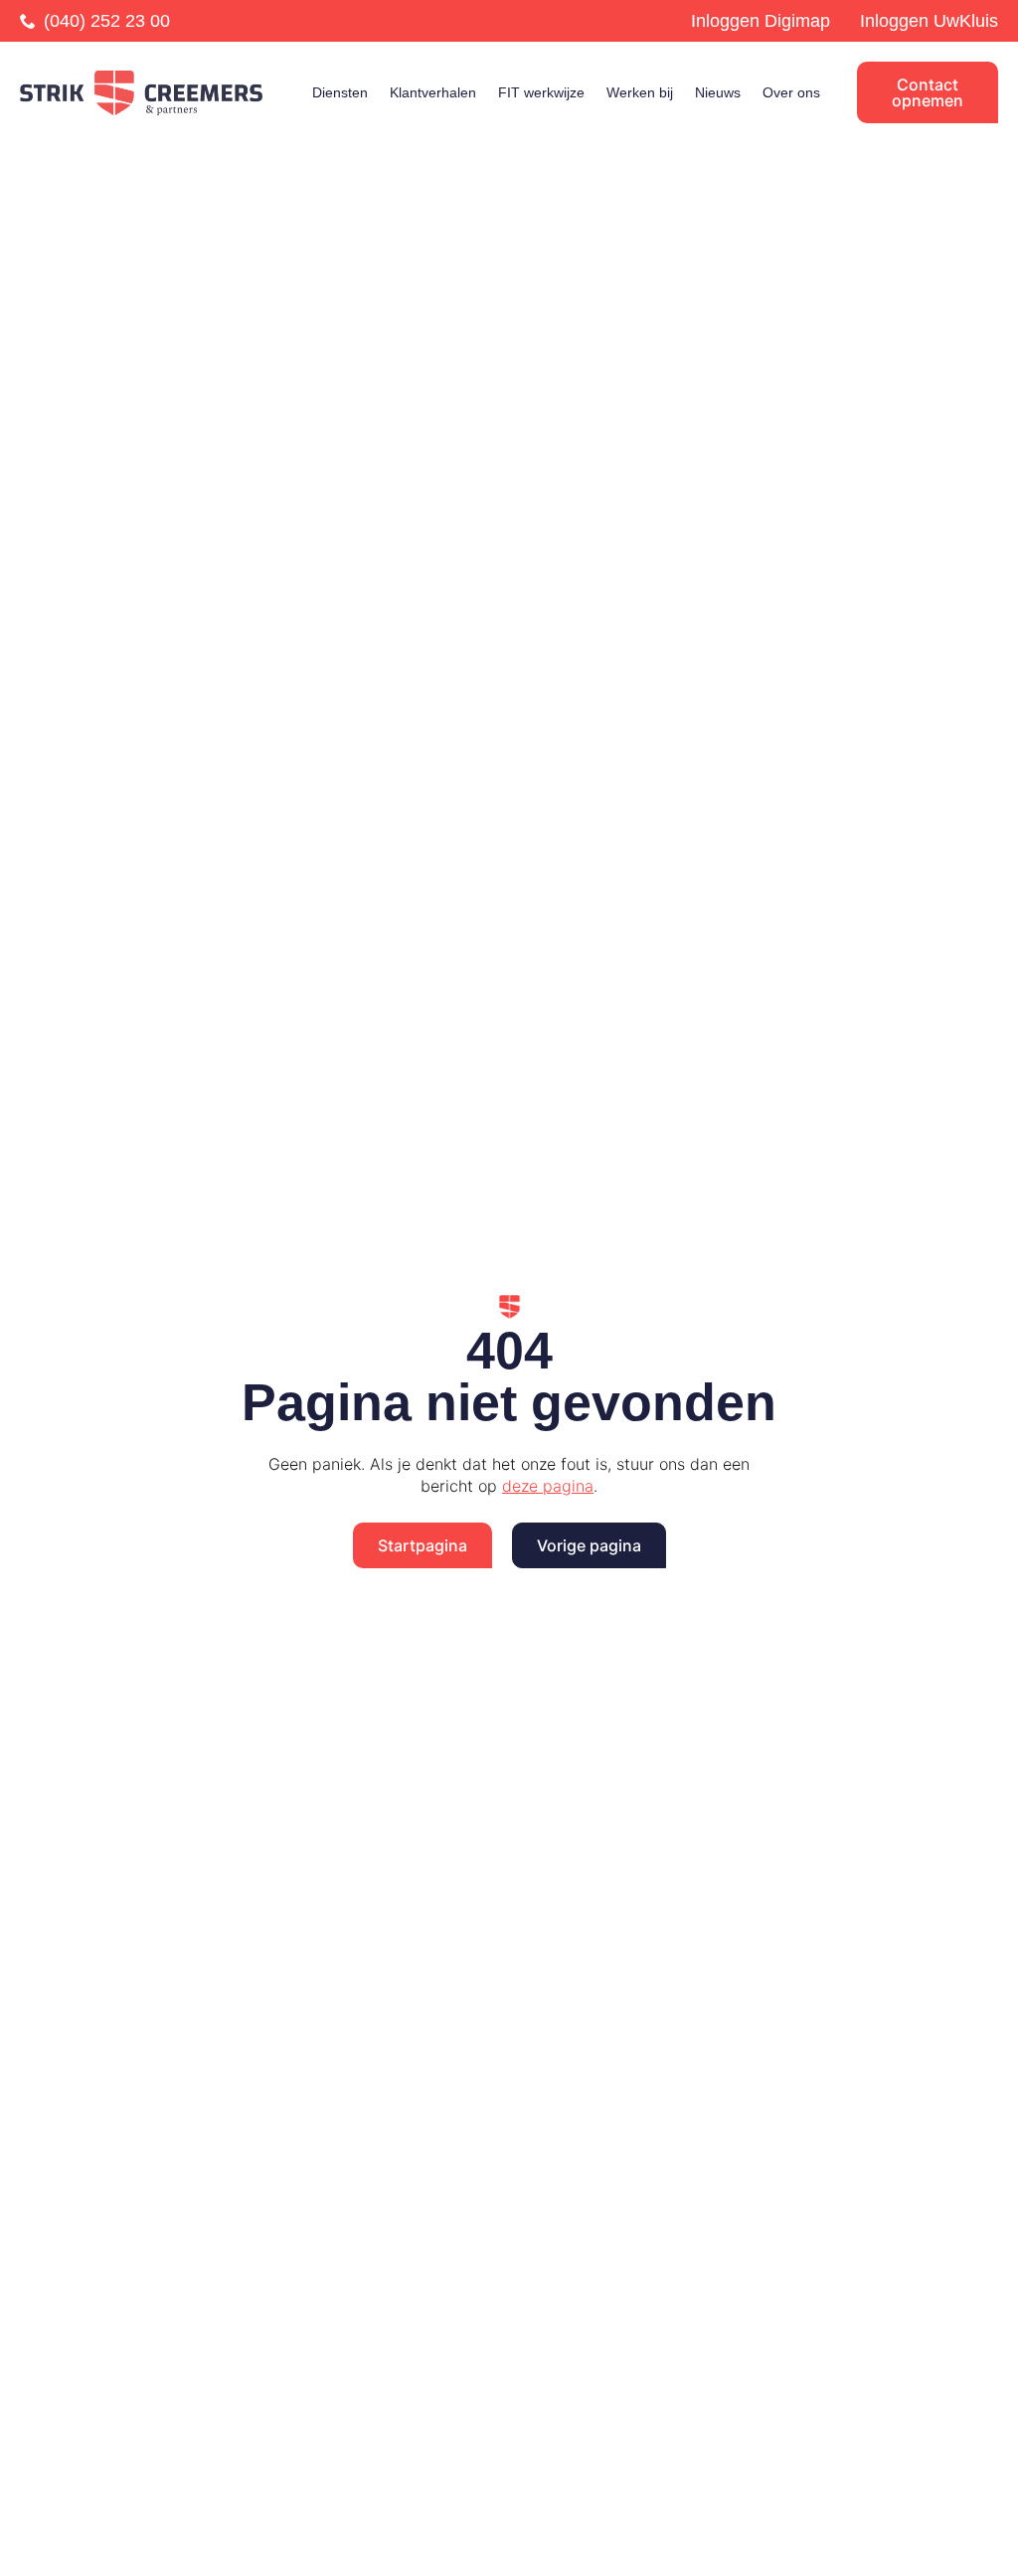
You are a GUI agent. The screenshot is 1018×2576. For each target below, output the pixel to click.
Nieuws (718, 92)
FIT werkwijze (541, 92)
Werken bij (640, 92)
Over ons (791, 92)
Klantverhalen (433, 92)
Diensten (340, 92)
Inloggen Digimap (761, 21)
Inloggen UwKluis (929, 21)
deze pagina (548, 1486)
